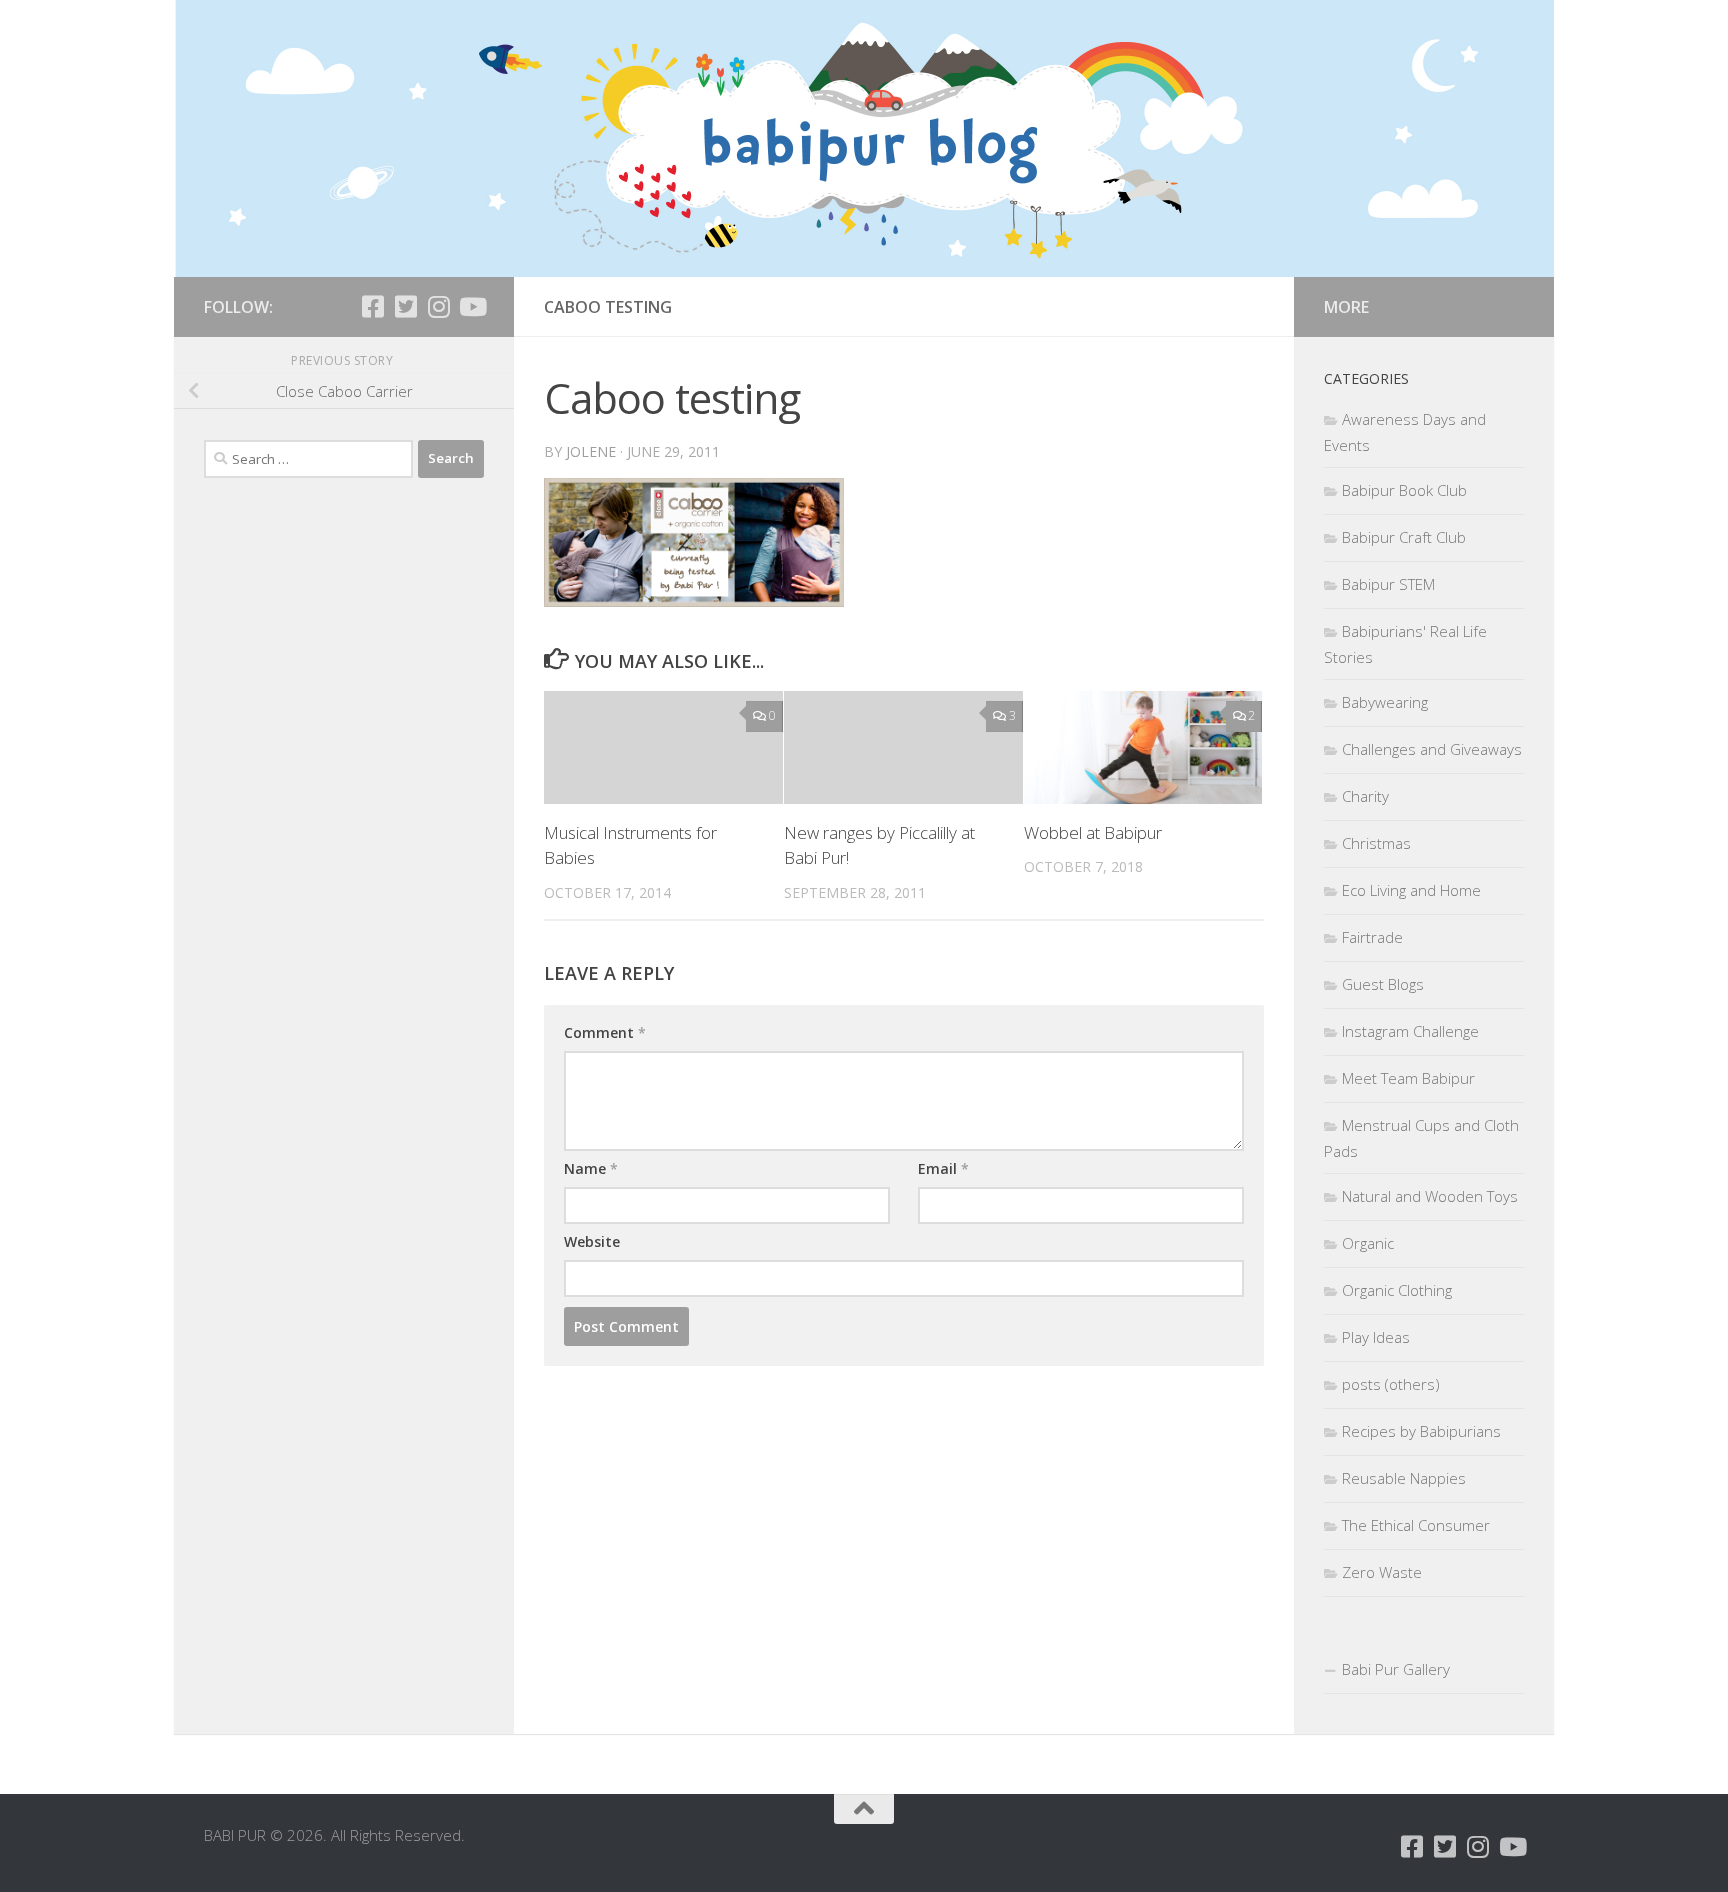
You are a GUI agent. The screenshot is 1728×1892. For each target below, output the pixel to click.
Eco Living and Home (1411, 890)
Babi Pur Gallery (1396, 1669)
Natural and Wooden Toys (1430, 1196)
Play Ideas (1376, 1337)
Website (592, 1241)
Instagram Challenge (1410, 1031)
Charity (1365, 796)
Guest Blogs (1383, 984)
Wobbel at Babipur (1093, 832)
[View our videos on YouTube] (471, 306)
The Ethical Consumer (1416, 1525)
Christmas (1376, 843)
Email (943, 1168)
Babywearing (1385, 702)
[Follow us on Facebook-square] (372, 306)
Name (591, 1168)
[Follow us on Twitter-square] (405, 306)
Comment (605, 1032)
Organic (1368, 1243)
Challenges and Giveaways (1432, 749)
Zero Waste (1382, 1572)
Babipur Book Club (1404, 490)
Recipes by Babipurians (1421, 1431)
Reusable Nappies (1404, 1478)
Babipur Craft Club (1404, 537)
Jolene (591, 451)
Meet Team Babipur (1408, 1078)
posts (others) (1391, 1384)
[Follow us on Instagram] (438, 306)
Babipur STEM (1388, 584)
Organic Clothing (1397, 1290)
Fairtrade (1372, 937)
